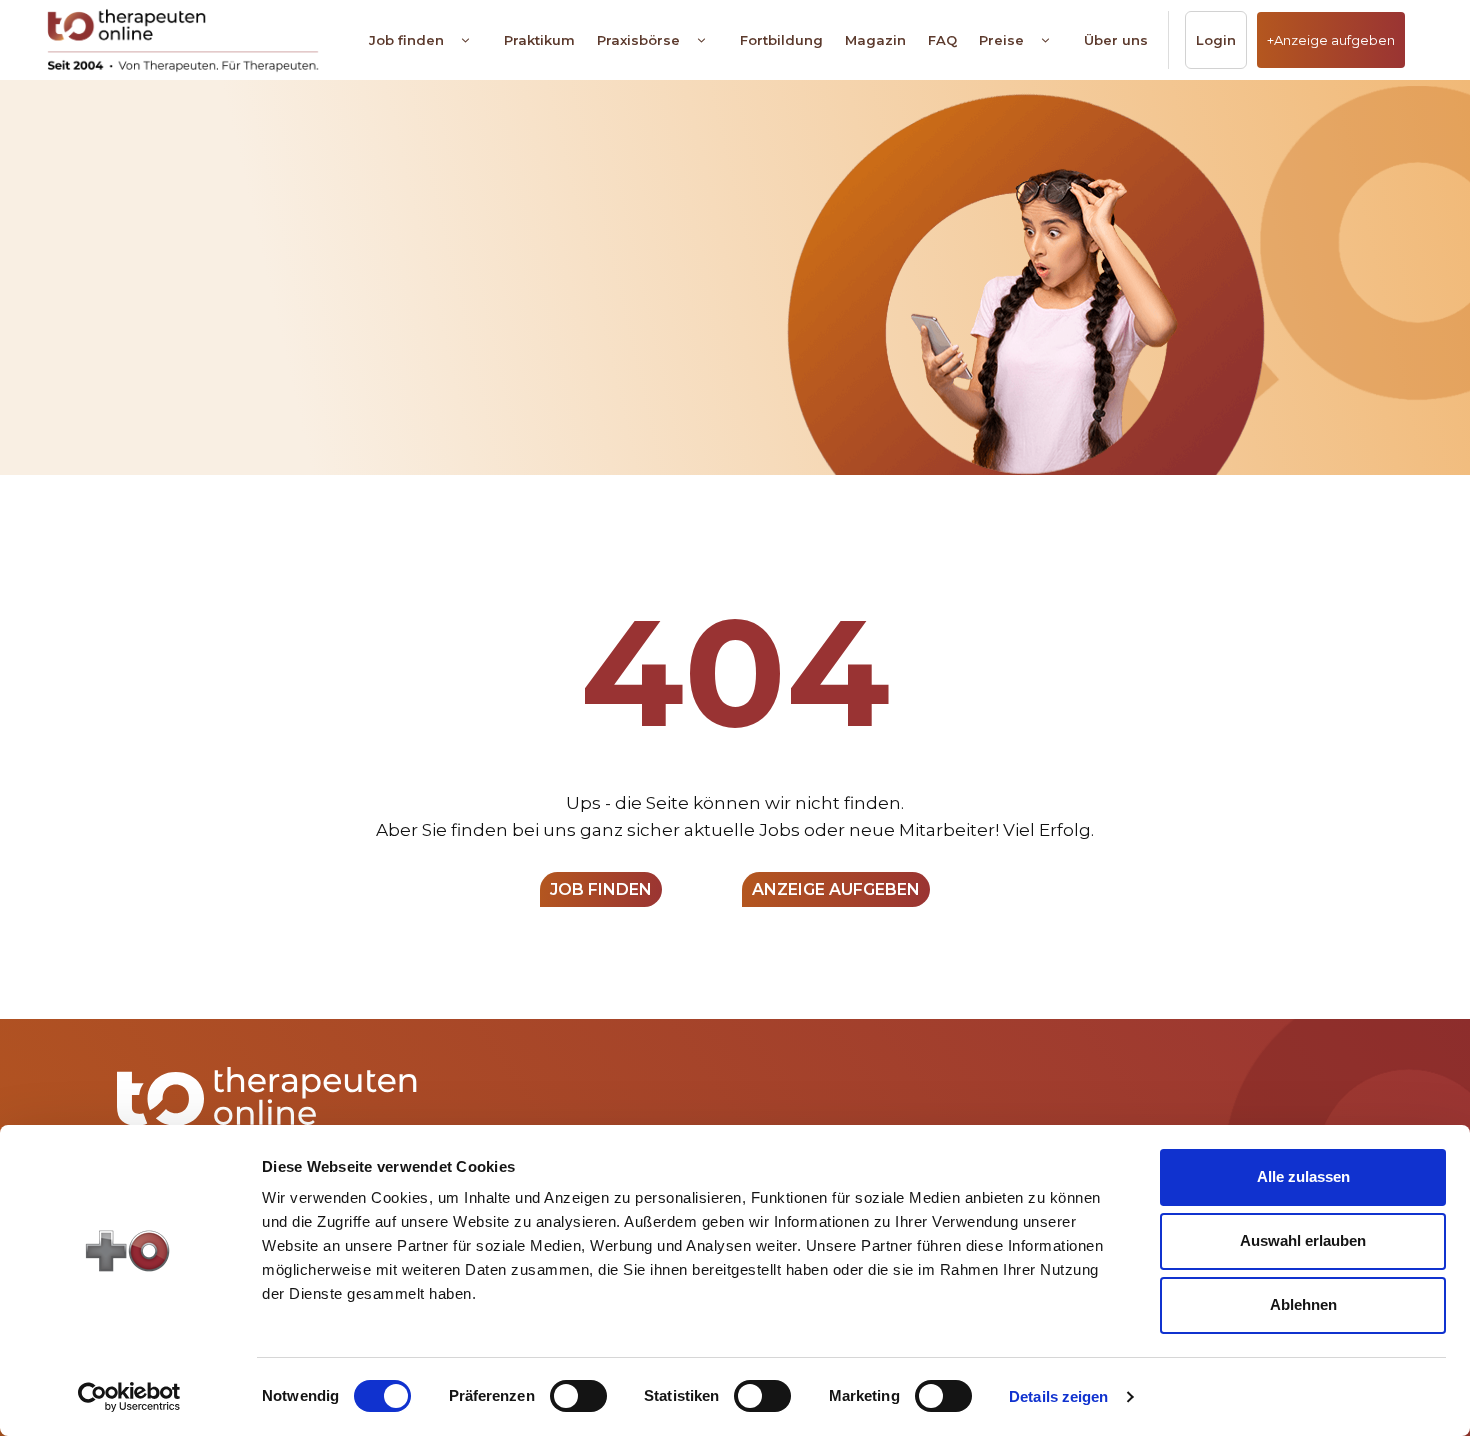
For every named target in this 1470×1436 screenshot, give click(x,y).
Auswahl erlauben (1303, 1240)
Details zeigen (1058, 1396)
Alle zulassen (1303, 1176)
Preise (1001, 40)
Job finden (406, 40)
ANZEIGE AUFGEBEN (836, 889)
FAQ (942, 40)
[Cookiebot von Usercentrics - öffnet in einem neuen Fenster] (129, 1397)
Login (1216, 40)
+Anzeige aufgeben (1331, 40)
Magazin (875, 40)
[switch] (578, 1396)
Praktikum (539, 40)
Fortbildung (781, 40)
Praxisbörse (638, 40)
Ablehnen (1303, 1304)
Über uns (1116, 40)
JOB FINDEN (601, 889)
